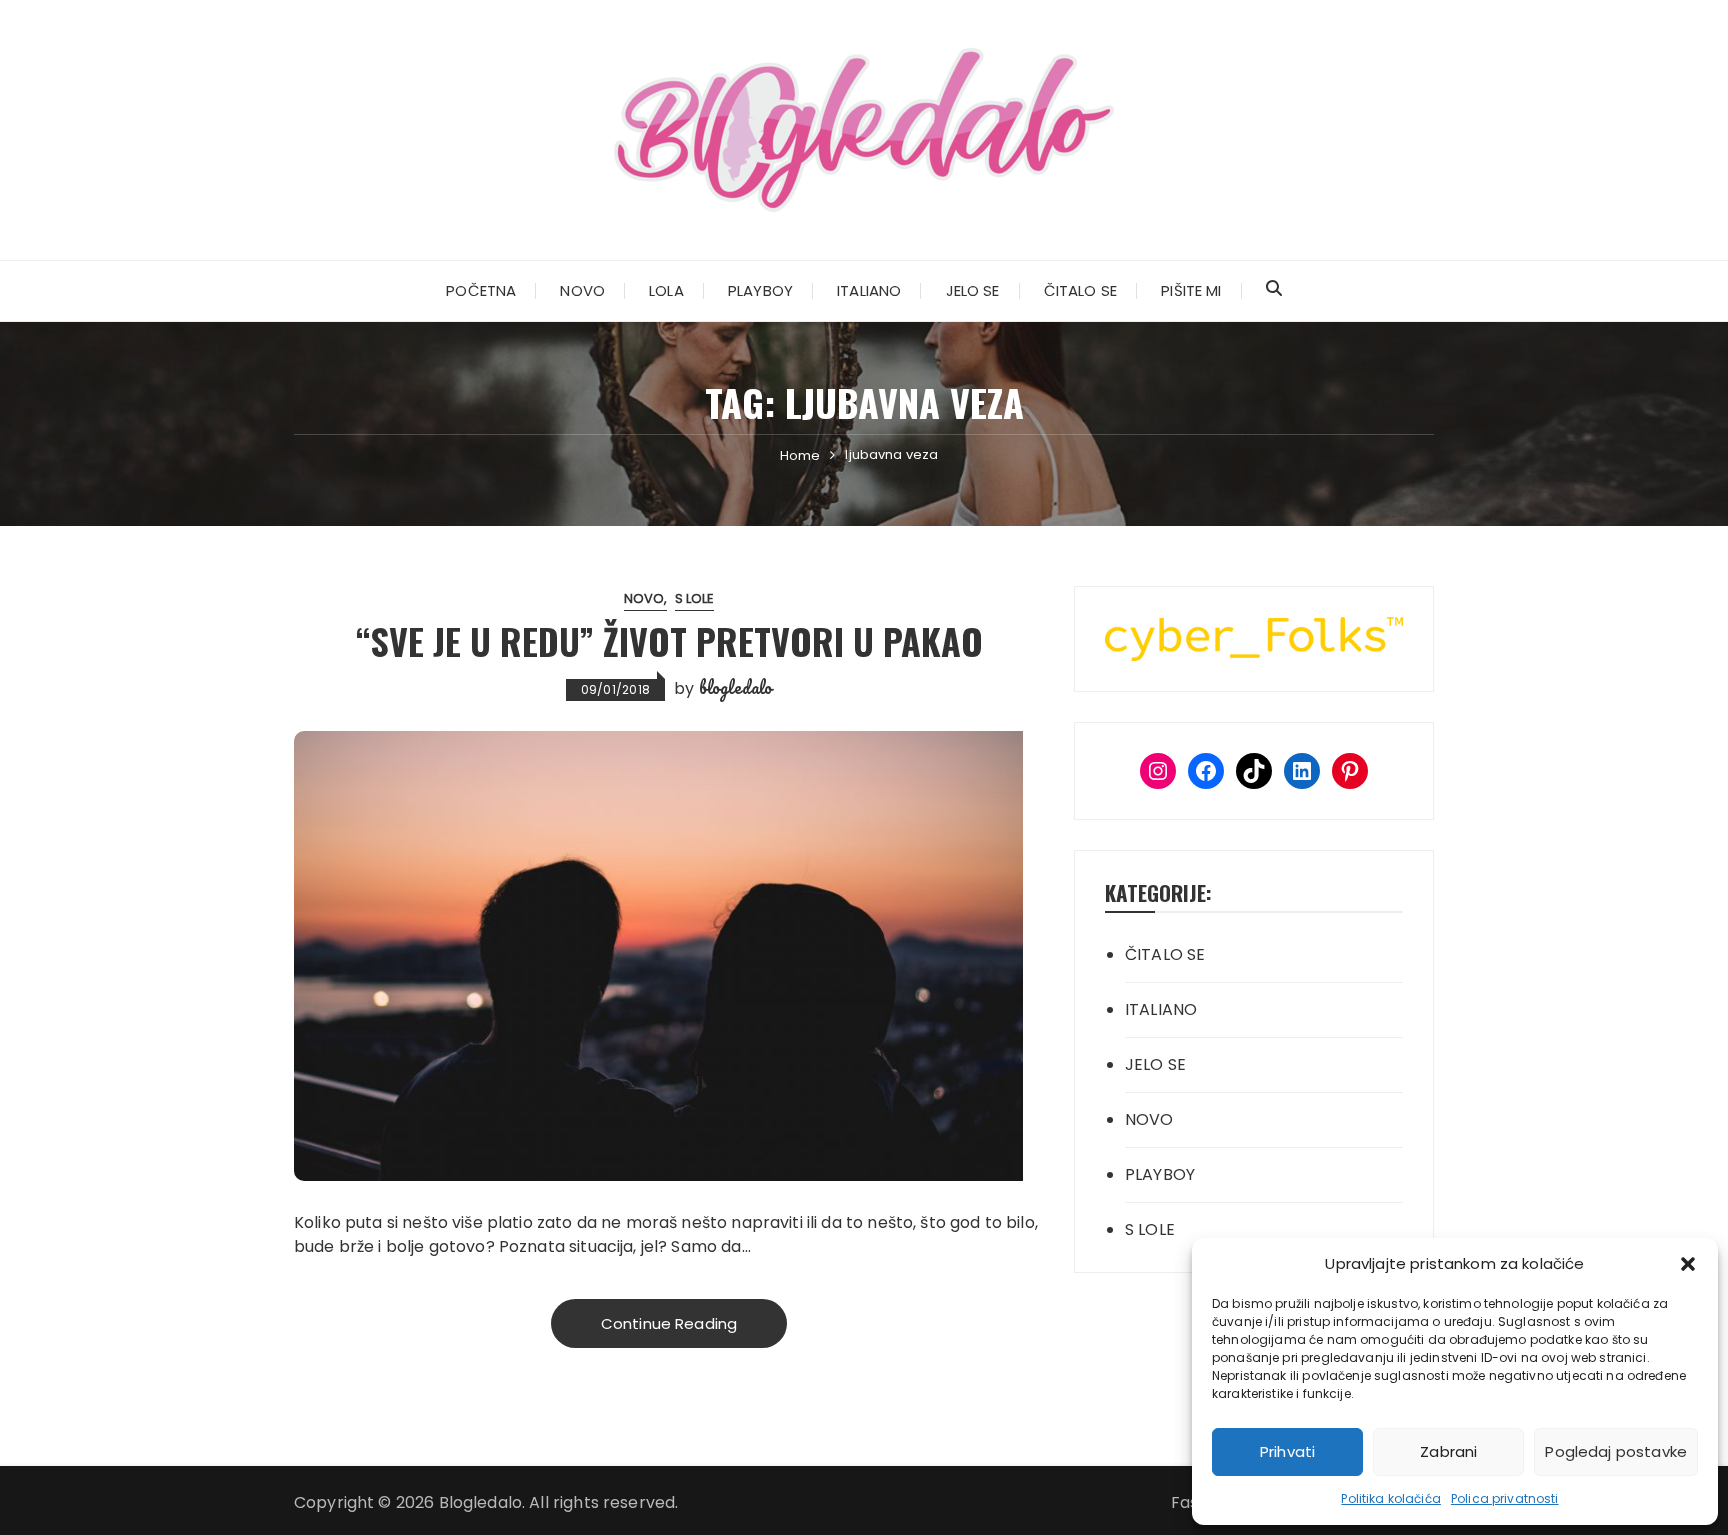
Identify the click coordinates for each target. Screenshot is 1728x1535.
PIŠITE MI (1191, 290)
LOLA (666, 290)
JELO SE (973, 290)
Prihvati (1287, 1451)
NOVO (582, 290)
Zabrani (1448, 1451)
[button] (1688, 1264)
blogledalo (736, 687)
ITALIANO (869, 290)
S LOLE (695, 598)
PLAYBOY (760, 290)
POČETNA (481, 290)
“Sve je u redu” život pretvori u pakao (669, 640)
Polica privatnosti (1505, 1498)
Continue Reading (669, 1323)
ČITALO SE (1080, 290)
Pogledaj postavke (1616, 1451)
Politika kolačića (1391, 1498)
